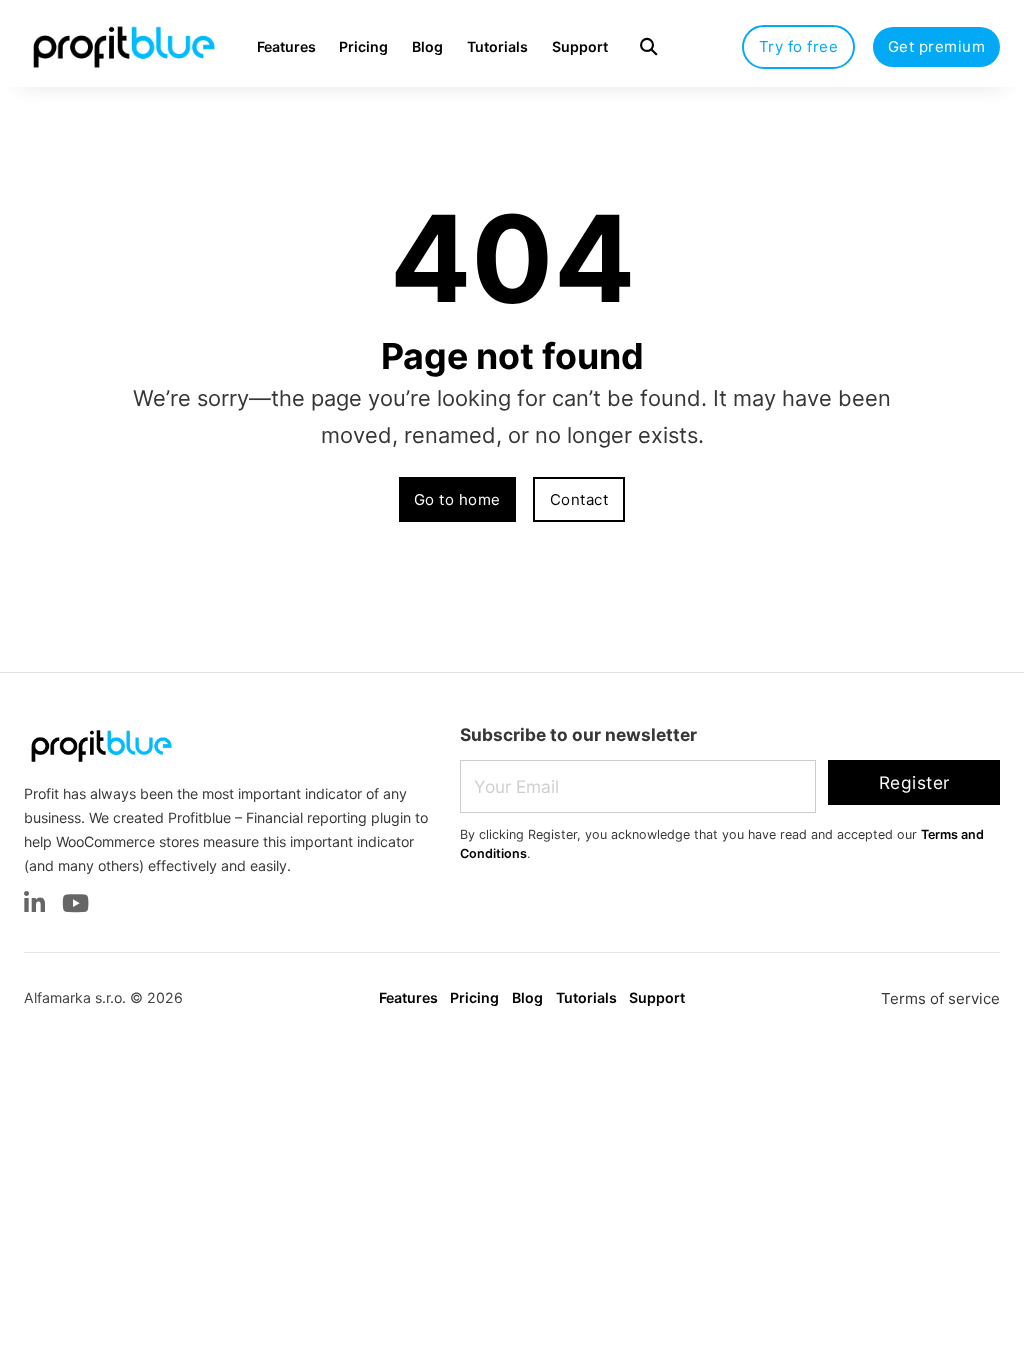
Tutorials (497, 46)
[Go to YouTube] (75, 905)
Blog (427, 46)
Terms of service (940, 998)
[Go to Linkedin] (34, 905)
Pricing (363, 46)
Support (580, 46)
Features (286, 46)
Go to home (457, 499)
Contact (579, 499)
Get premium (937, 46)
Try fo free (799, 46)
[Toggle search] (648, 46)
